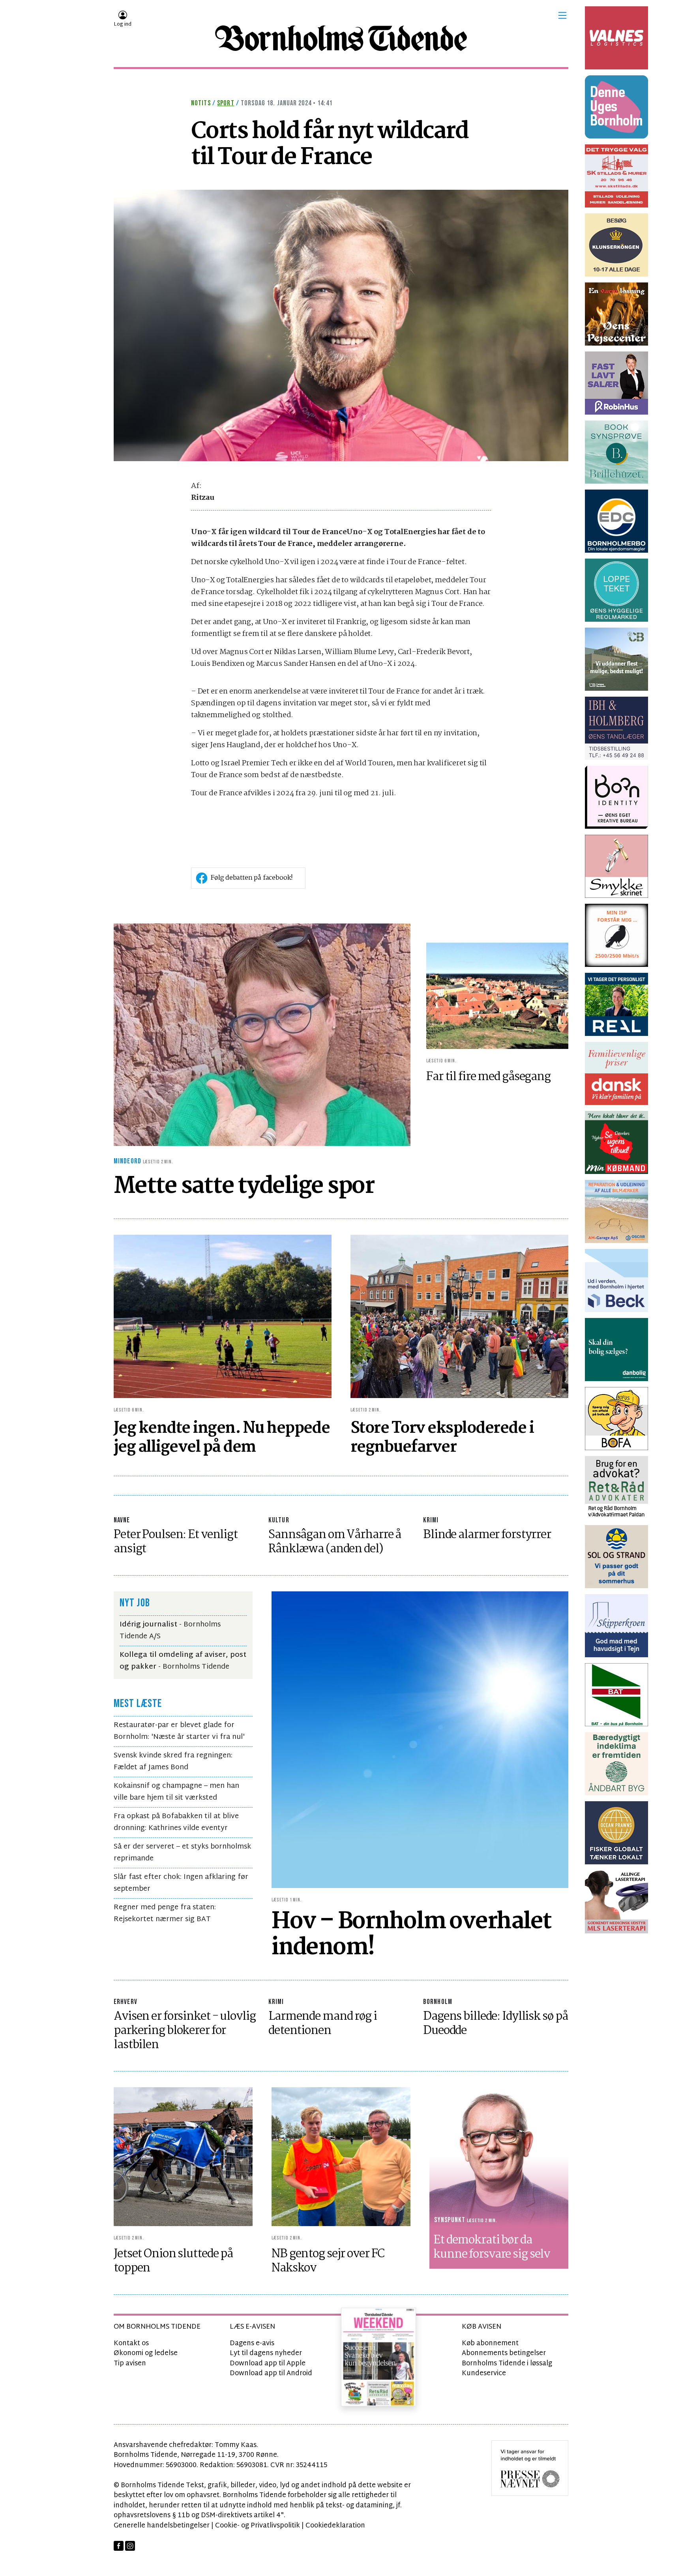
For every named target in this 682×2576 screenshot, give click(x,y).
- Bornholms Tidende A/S (170, 1631)
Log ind (123, 24)
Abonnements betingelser (504, 2353)
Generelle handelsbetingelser (162, 2526)
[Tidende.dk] (341, 38)
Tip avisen (130, 2364)
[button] (562, 15)
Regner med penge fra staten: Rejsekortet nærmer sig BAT (165, 1913)
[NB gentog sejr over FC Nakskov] (341, 2157)
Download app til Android (271, 2373)
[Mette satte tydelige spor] (262, 1035)
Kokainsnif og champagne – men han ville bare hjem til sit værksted (176, 1792)
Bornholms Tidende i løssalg (507, 2364)
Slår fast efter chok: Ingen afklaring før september (181, 1883)
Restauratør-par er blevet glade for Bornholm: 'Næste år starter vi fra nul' (179, 1731)
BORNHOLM (438, 2002)
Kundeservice (484, 2373)
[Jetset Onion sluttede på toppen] (183, 2157)
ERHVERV (126, 2002)
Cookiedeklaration (335, 2526)
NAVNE (122, 1520)
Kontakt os (131, 2343)
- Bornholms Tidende (183, 1661)
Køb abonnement (490, 2343)
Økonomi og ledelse (146, 2353)
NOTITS (201, 103)
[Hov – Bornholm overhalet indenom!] (420, 1740)
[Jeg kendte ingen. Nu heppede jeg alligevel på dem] (223, 1317)
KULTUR (279, 1520)
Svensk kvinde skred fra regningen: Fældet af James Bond (173, 1762)
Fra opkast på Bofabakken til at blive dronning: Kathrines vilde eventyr (176, 1822)
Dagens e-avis (252, 2343)
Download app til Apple (268, 2364)
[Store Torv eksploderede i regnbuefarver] (459, 1317)
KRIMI (431, 1520)
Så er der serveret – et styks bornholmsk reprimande (182, 1853)
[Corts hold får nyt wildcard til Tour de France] (341, 326)
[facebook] (119, 2546)
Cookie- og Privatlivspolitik (258, 2526)
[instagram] (130, 2546)
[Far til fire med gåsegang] (497, 996)
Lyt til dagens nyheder (266, 2353)
